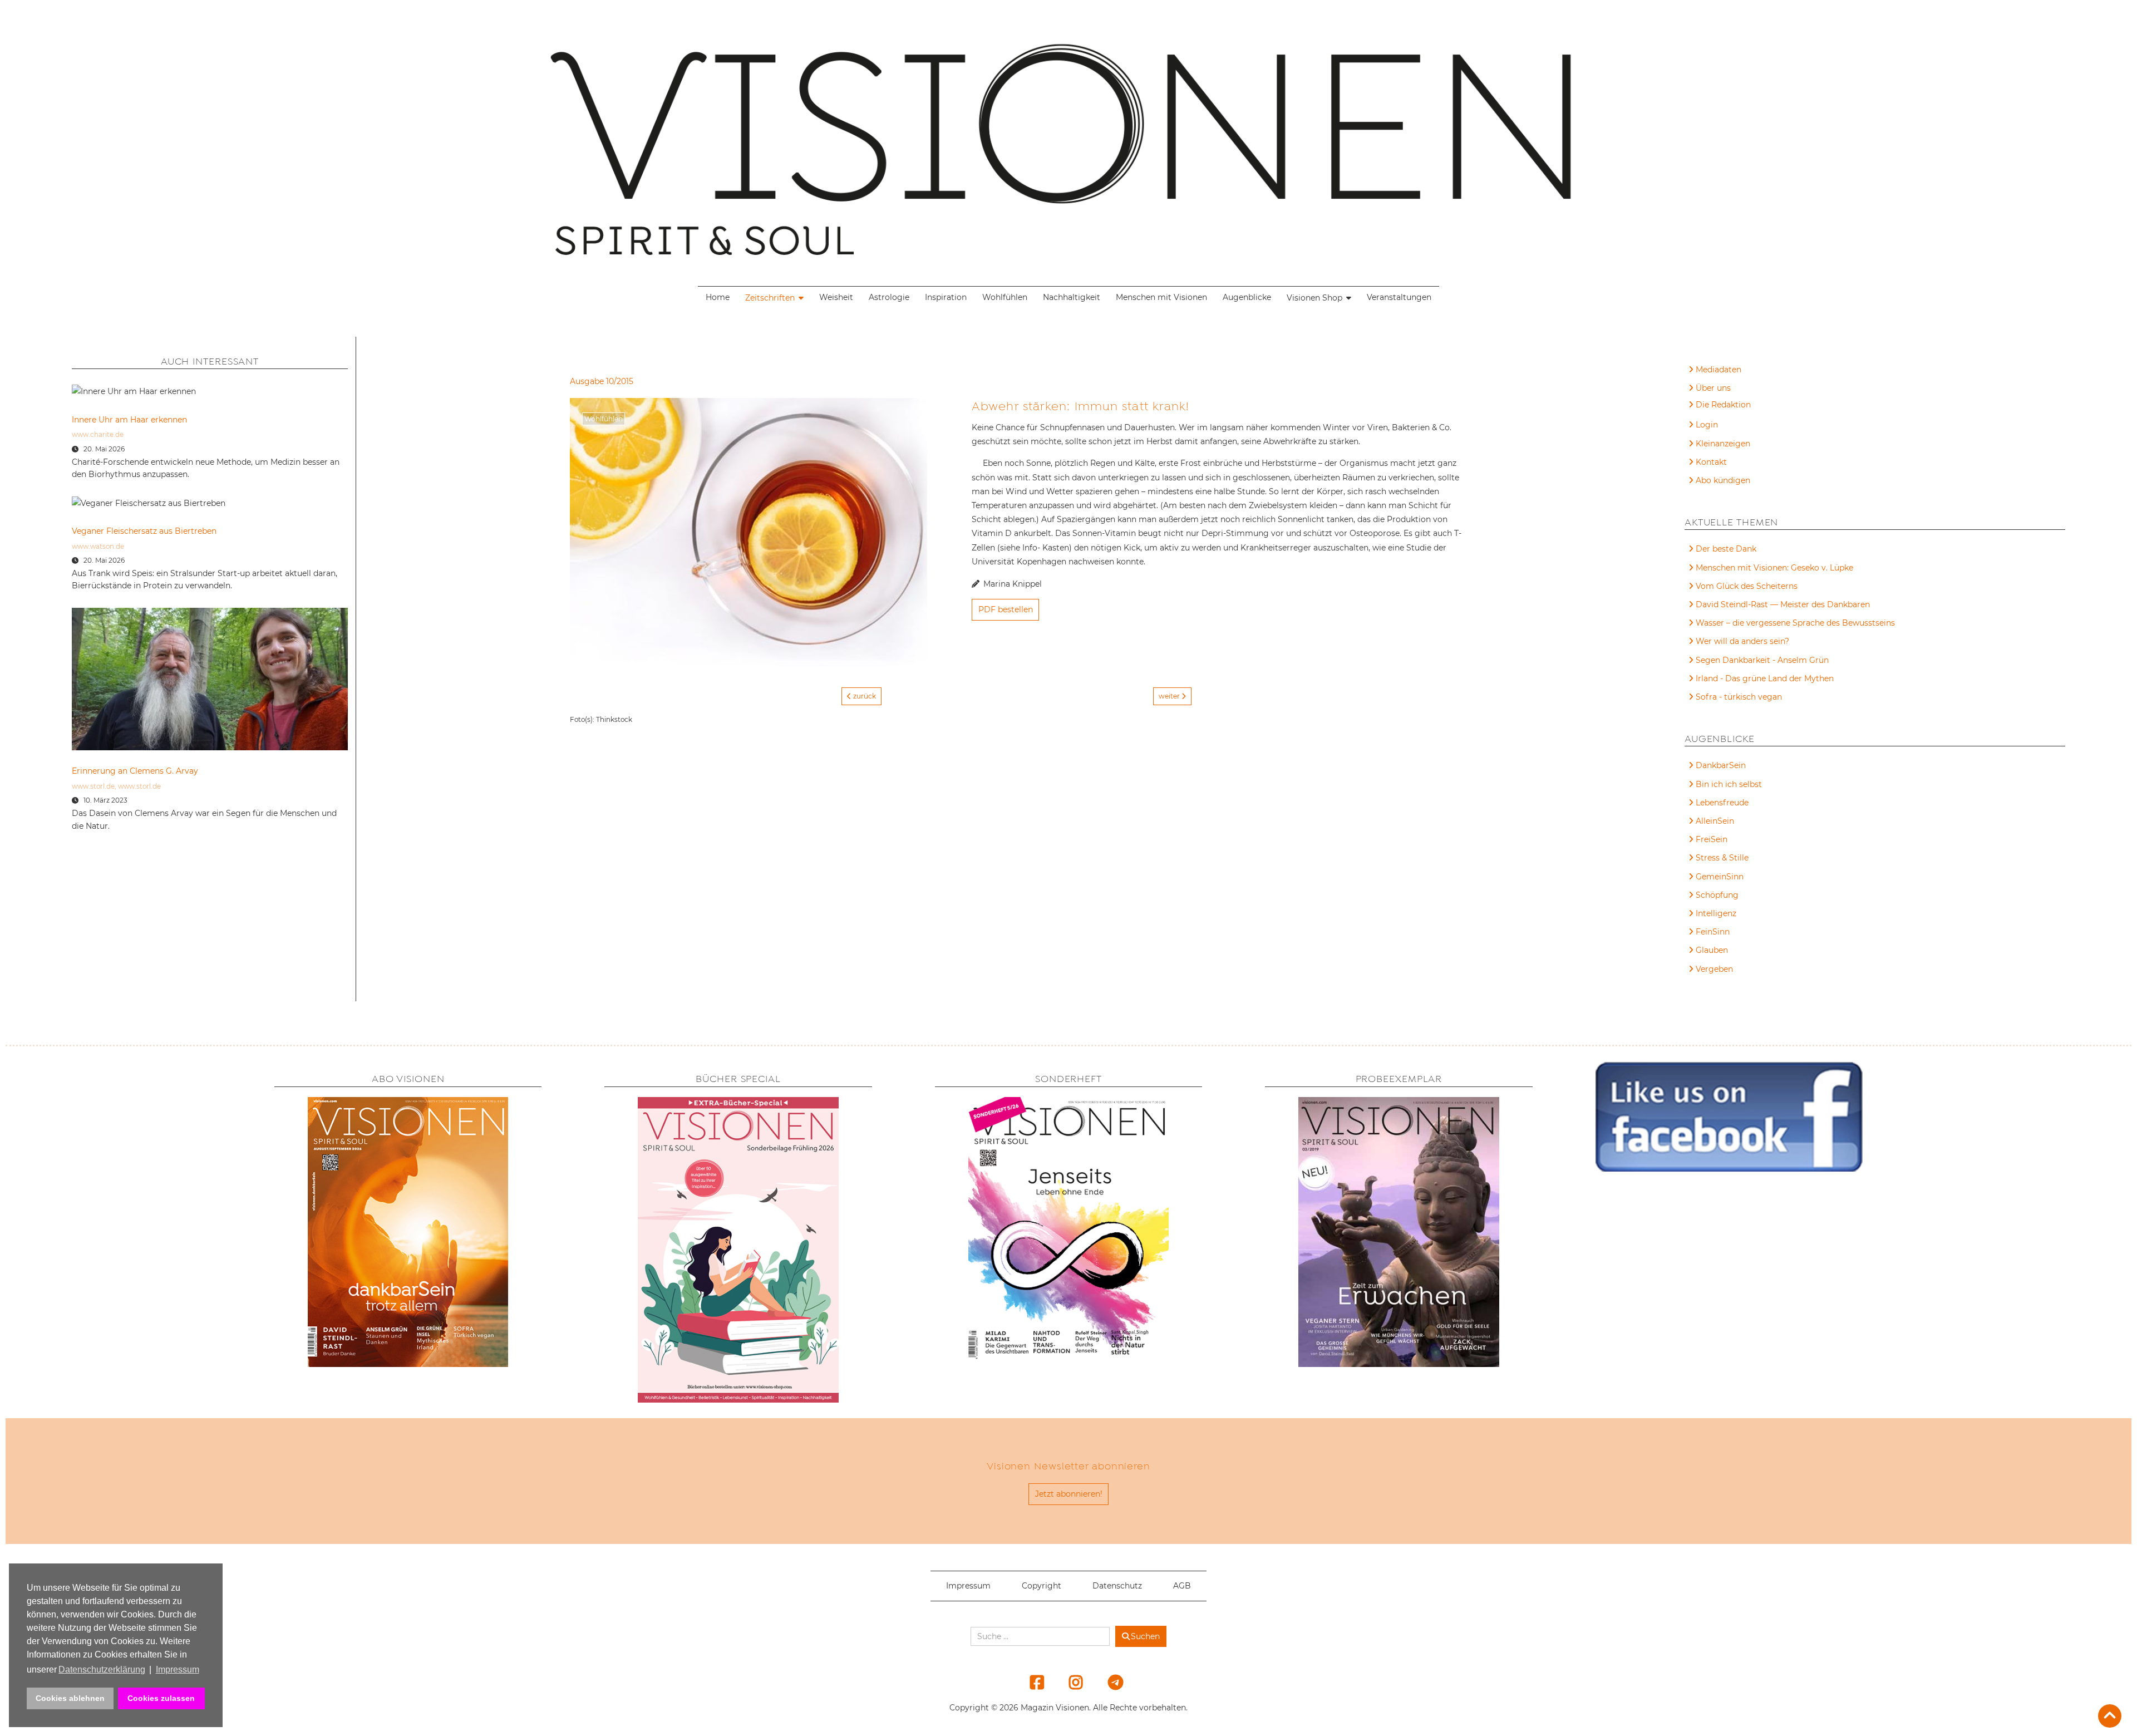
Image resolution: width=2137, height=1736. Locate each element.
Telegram (1108, 1682)
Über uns (1713, 388)
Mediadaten (1719, 370)
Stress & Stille (1722, 858)
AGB (1182, 1586)
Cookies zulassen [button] (161, 1698)
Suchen (1145, 1636)
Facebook (1030, 1682)
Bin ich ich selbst (1729, 784)
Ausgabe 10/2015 (602, 381)
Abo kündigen (1723, 480)
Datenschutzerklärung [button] (102, 1669)
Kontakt (1711, 462)
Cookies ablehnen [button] (70, 1698)
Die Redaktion (1723, 405)
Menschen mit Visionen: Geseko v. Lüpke (1774, 568)
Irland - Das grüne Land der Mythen (1765, 678)
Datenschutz (1117, 1586)
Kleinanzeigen (1723, 444)
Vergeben (1714, 969)
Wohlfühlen (1005, 297)
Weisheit (836, 297)
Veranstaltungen (1399, 297)
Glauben (1712, 950)
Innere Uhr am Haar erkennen (129, 420)
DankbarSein (1721, 765)
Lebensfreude (1722, 803)
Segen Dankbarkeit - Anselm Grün (1762, 660)
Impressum (968, 1586)
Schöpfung (1717, 895)
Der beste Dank (1726, 549)
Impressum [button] (178, 1669)
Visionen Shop (1314, 298)
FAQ (1704, 406)
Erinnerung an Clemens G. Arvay (135, 771)
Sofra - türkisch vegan (1739, 697)
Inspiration (946, 297)
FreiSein (1712, 839)
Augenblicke (1247, 297)
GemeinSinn (1720, 877)
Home (718, 297)
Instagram (1069, 1682)
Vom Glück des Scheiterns (1747, 586)
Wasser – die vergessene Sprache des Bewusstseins (1795, 623)
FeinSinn (1713, 932)
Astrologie (889, 297)
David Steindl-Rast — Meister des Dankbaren (1783, 604)
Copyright (1042, 1586)
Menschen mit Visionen (1161, 297)
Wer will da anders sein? (1742, 641)
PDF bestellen (1006, 609)
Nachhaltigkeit (1072, 297)
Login (1707, 425)
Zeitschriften (770, 298)
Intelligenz (1716, 913)
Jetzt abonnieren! (1069, 1494)
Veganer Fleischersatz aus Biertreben (144, 531)
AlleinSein (1715, 821)
